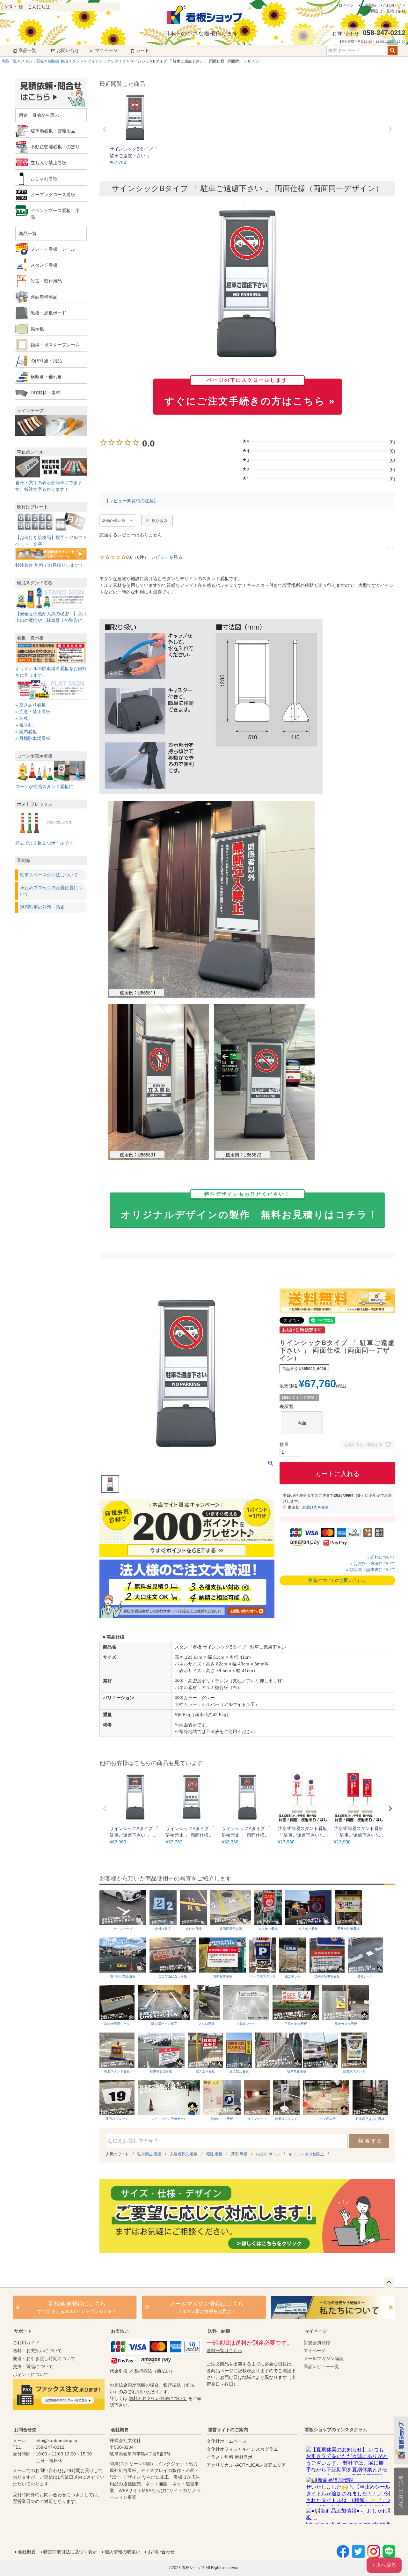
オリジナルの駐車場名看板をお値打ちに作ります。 (51, 672)
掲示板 (37, 329)
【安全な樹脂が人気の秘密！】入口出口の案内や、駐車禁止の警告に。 (51, 617)
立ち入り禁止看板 (48, 163)
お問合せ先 (25, 2430)
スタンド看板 (33, 61)
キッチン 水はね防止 (306, 2154)
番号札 (26, 725)
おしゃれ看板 (44, 179)
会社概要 (120, 2430)
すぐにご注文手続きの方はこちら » (250, 392)
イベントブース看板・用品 (55, 214)
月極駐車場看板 (35, 738)
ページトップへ (389, 2283)
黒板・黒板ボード (48, 313)
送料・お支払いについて (37, 2351)
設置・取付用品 (46, 281)
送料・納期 (219, 2331)
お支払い (120, 2331)
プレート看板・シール (53, 249)
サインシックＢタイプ (107, 61)
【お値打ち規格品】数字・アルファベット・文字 (51, 541)
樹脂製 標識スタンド (66, 61)
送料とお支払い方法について (158, 2398)
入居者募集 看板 (184, 2154)
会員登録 (368, 5)
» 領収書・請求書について (371, 1570)
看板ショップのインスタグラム (336, 2430)
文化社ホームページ (227, 2441)
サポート (23, 2331)
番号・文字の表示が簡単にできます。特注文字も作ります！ (49, 486)
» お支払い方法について (373, 1564)
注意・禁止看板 (35, 712)
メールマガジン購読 (324, 2358)
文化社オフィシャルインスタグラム (242, 2449)
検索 (393, 51)
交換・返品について (33, 2366)
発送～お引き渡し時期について (44, 2358)
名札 (24, 718)
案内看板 (28, 732)
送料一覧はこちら (224, 2351)
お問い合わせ (161, 2552)
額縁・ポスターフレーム (55, 345)
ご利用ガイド (394, 5)
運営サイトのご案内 (228, 2430)
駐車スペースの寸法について (49, 875)
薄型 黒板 (239, 2154)
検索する (371, 2141)
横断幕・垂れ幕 (46, 377)
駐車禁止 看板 (149, 2154)
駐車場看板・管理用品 (53, 131)
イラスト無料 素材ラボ (229, 2457)
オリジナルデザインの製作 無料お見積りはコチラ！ (250, 1206)
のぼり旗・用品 (46, 361)
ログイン (346, 5)
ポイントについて (31, 2374)
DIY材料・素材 (45, 393)
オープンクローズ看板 (53, 195)
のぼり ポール (268, 2154)
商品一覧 (27, 50)
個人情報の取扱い (122, 2552)
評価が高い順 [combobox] (114, 520)
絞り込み (160, 521)
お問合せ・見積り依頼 (386, 11)
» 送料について (381, 1557)
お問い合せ (68, 50)
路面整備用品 (44, 297)
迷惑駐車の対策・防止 (42, 907)
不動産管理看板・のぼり (55, 147)
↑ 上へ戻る (384, 2565)
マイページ (106, 50)
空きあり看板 (33, 705)
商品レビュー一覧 (321, 2366)
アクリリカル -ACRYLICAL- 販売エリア (246, 2465)
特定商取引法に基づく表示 (70, 2552)
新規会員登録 (317, 2343)
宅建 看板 (214, 2154)
